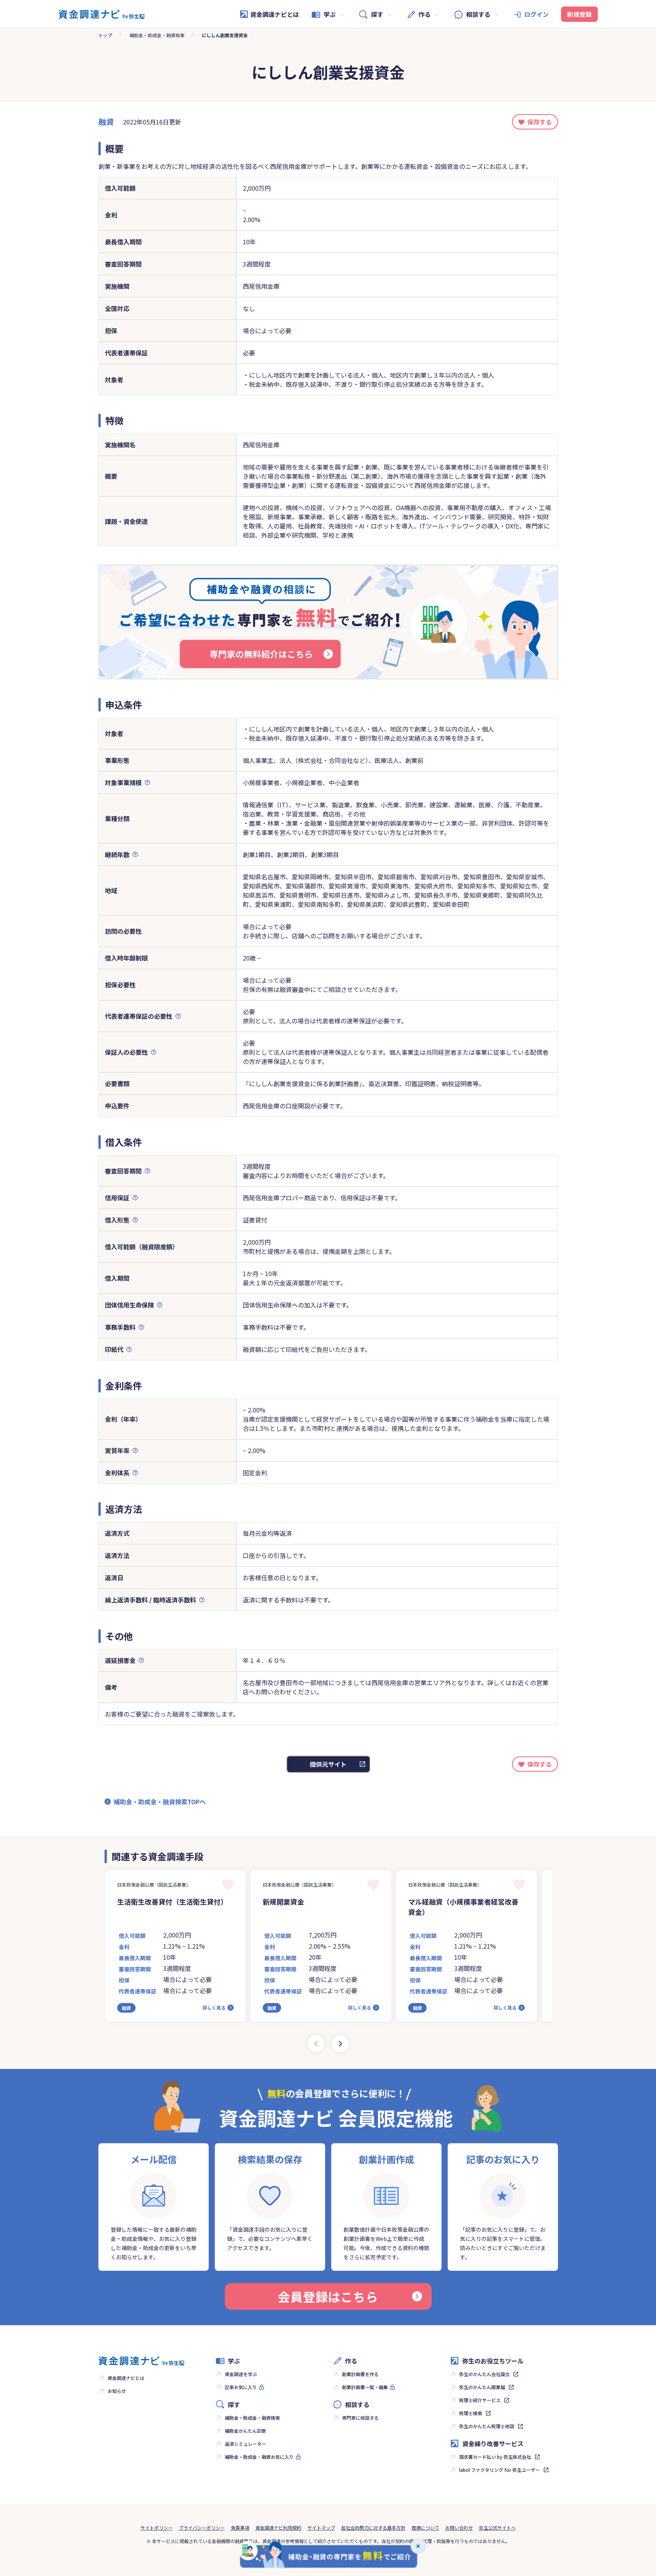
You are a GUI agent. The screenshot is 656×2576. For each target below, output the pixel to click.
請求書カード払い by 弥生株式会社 (495, 2457)
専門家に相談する (360, 2418)
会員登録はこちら (328, 2296)
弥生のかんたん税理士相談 (487, 2426)
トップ (105, 35)
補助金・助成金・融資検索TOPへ (160, 1802)
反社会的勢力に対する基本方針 (373, 2528)
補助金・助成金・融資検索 (157, 35)
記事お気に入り (241, 2387)
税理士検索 (471, 2413)
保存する (540, 122)
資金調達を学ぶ (241, 2374)
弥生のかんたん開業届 (482, 2387)
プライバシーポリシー (202, 2528)
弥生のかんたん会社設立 (484, 2374)
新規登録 (579, 14)
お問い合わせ (459, 2528)
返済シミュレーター (245, 2444)
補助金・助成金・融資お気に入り (259, 2457)
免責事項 (240, 2528)
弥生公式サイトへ (497, 2528)
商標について (425, 2528)
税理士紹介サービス (480, 2400)
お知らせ (117, 2391)
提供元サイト (328, 1764)
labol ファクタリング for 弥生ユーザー (500, 2470)
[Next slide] (340, 2044)
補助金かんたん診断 (245, 2431)
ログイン (537, 14)
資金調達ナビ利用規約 (278, 2528)
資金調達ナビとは (275, 14)
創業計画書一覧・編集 (365, 2387)
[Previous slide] (316, 2044)
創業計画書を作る (360, 2374)
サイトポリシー (157, 2528)
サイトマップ (321, 2528)
